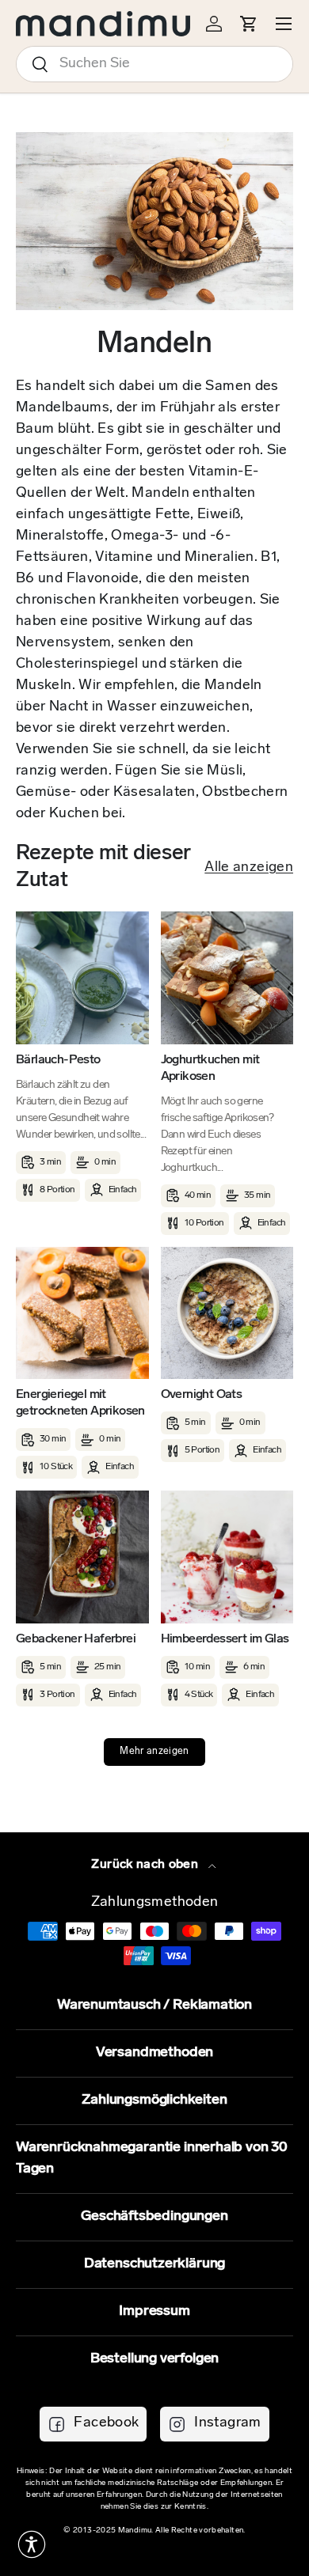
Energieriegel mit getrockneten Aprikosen (80, 1403)
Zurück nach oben (146, 1865)
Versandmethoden (154, 2053)
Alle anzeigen (249, 868)
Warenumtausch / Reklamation (154, 2006)
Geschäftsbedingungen (154, 2217)
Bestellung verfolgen (154, 2359)
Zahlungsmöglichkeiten (154, 2101)
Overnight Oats (202, 1395)
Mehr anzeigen (154, 1752)
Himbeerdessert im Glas (225, 1639)
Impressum (154, 2312)
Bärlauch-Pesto (58, 1060)
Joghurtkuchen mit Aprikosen (210, 1068)
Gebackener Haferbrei (76, 1639)
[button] (32, 2544)
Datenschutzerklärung (154, 2264)
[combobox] (154, 64)
